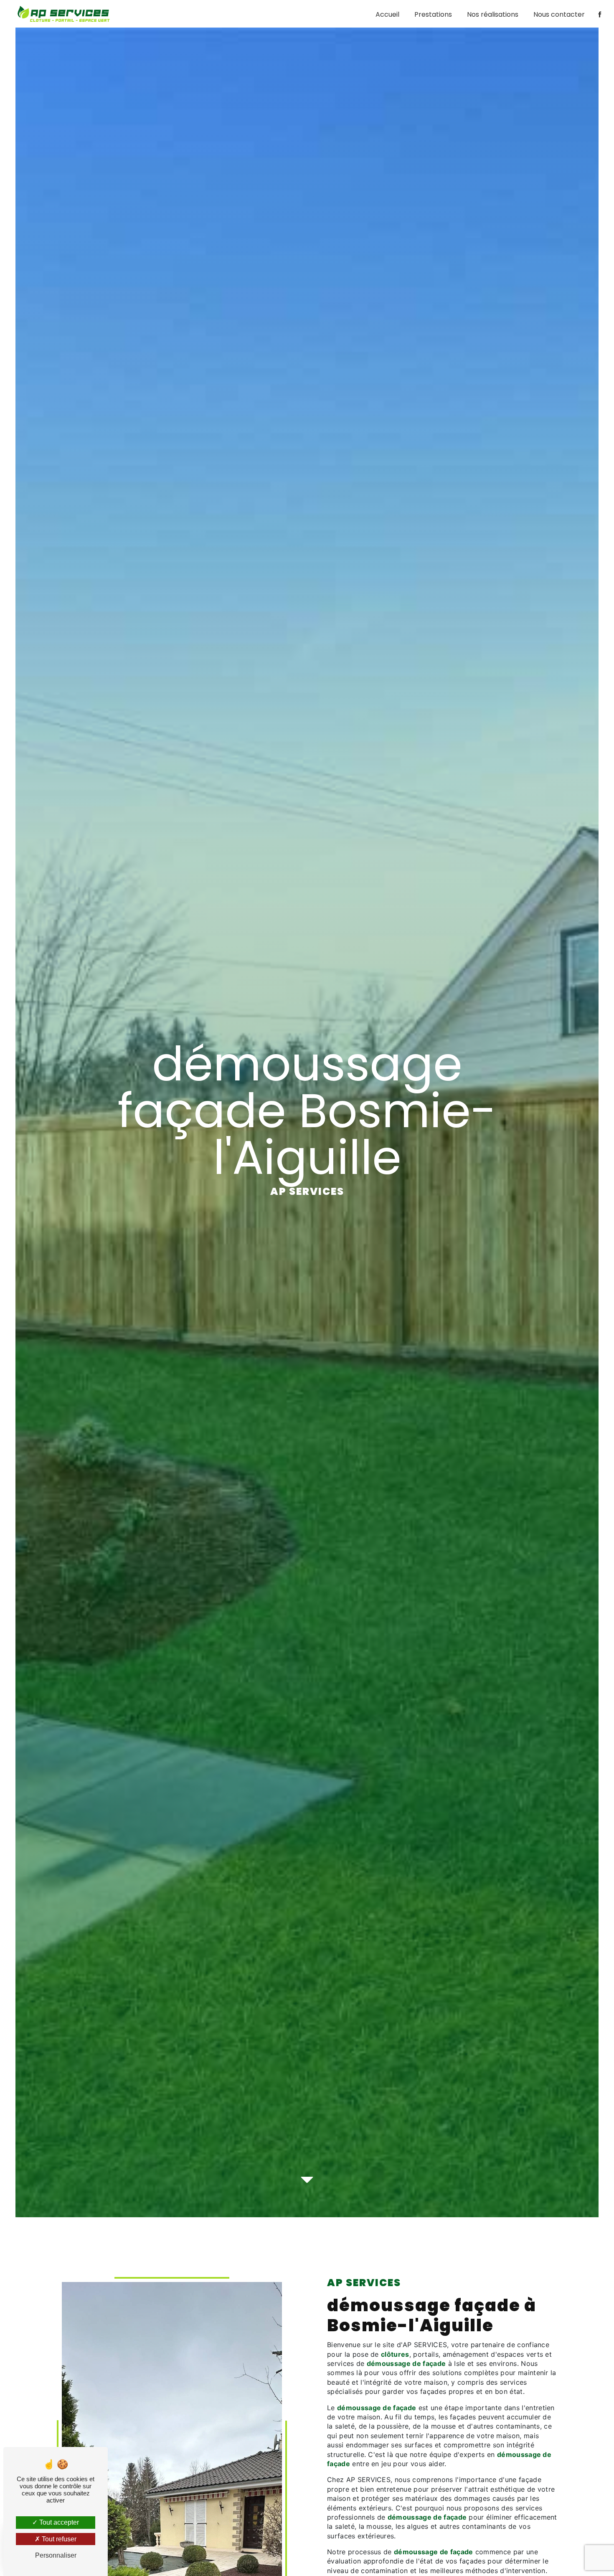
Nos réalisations (493, 14)
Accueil (387, 14)
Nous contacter (559, 14)
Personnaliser (56, 2555)
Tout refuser (58, 2539)
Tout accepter (58, 2522)
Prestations (433, 14)
